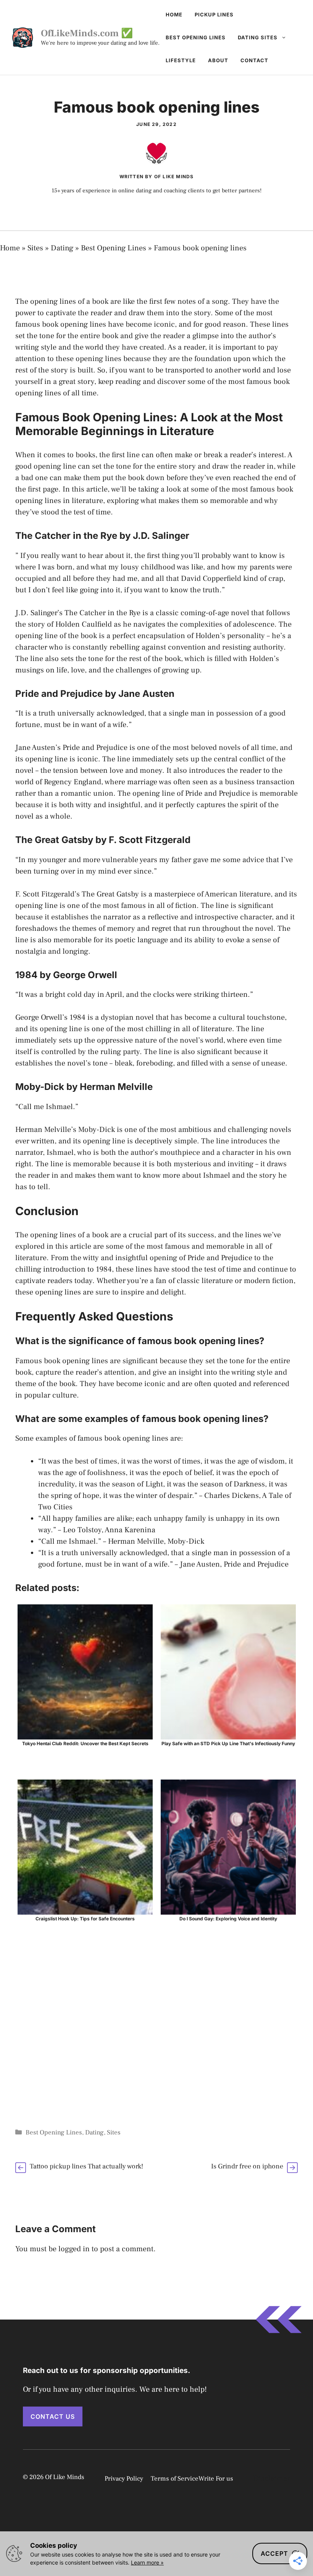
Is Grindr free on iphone (247, 2166)
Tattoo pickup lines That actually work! (86, 2166)
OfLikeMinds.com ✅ (87, 33)
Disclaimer (272, 2478)
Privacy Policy (124, 2479)
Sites (35, 248)
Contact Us (53, 2416)
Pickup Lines (214, 15)
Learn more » (147, 2562)
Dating (62, 248)
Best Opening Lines (196, 37)
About (218, 60)
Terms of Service (175, 2479)
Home (174, 15)
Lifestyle (181, 60)
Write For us (216, 2479)
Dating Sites (258, 37)
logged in (74, 2249)
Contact (254, 60)
